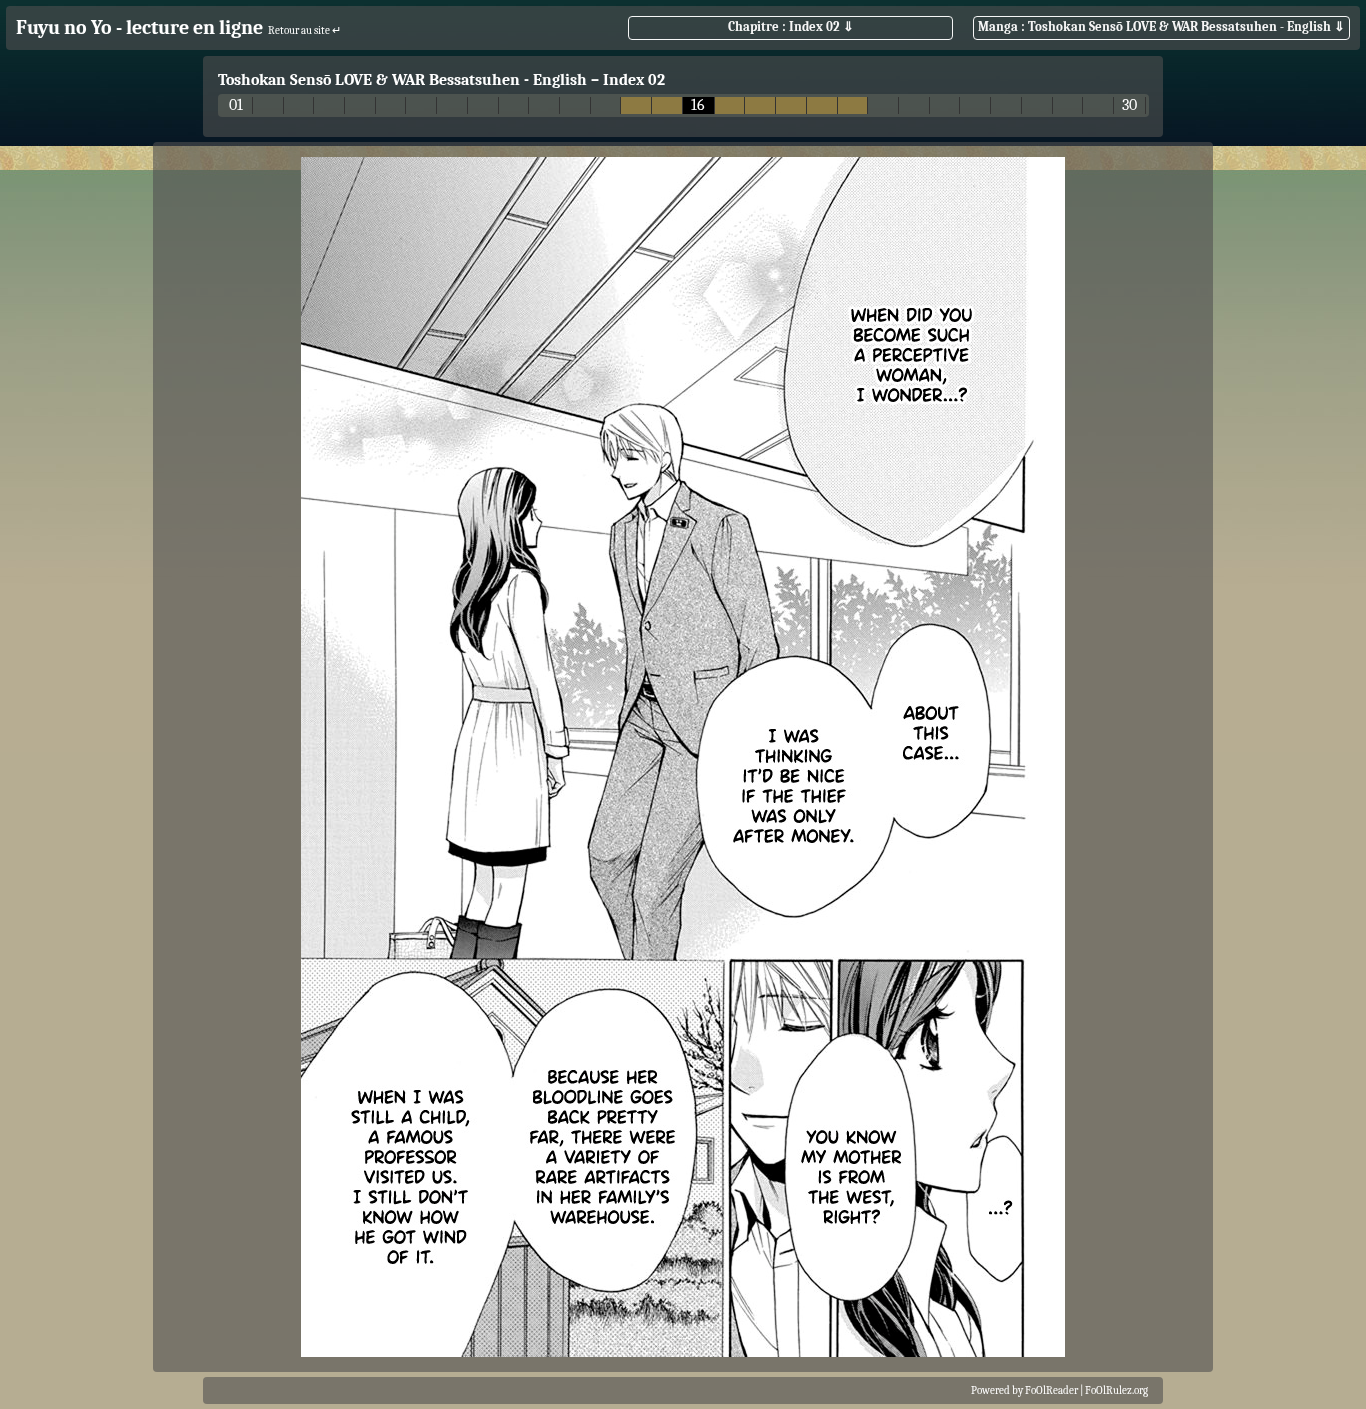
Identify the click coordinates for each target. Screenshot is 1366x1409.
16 (698, 105)
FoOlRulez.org (1116, 1390)
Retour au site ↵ (304, 30)
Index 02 (634, 80)
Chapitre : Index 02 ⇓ (791, 26)
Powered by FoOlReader (1024, 1390)
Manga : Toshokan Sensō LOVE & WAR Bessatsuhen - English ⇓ (1161, 26)
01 (236, 105)
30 (1129, 105)
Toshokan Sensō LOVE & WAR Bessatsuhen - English (402, 80)
